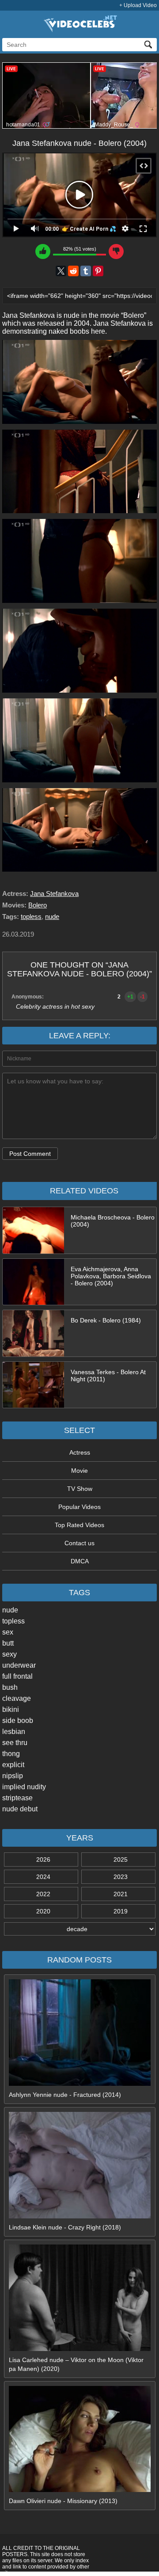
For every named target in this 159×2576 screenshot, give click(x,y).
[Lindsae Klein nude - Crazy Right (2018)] (80, 2216)
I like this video (43, 252)
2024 (43, 1877)
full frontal (17, 1676)
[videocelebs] (79, 30)
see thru (15, 1743)
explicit (13, 1765)
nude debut (20, 1809)
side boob (18, 1721)
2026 (43, 1860)
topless (13, 1621)
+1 (130, 997)
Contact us (79, 1543)
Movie (79, 1471)
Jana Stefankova (54, 894)
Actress (80, 1452)
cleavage (17, 1698)
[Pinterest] (98, 271)
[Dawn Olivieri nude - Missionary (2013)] (80, 2490)
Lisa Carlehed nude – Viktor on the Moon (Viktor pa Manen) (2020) (76, 2364)
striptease (17, 1798)
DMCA (80, 1561)
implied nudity (24, 1787)
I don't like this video (116, 252)
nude (10, 1610)
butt (8, 1643)
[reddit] (73, 271)
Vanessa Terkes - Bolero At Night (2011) (108, 1376)
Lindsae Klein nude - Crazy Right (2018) (65, 2227)
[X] (61, 271)
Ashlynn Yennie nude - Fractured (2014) (65, 2095)
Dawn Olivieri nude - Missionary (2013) (63, 2501)
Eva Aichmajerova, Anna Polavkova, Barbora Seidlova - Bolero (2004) (111, 1276)
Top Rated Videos (79, 1525)
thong (11, 1754)
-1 (142, 997)
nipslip (13, 1776)
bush (10, 1687)
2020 (43, 1911)
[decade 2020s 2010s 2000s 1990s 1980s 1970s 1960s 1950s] (79, 1929)
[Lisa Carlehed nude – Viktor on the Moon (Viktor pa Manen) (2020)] (80, 2349)
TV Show (80, 1489)
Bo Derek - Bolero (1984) (106, 1320)
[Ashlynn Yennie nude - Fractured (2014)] (80, 2084)
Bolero (38, 905)
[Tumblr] (86, 271)
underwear (19, 1665)
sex (8, 1632)
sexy (9, 1654)
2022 (43, 1894)
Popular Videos (79, 1507)
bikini (11, 1709)
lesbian (14, 1732)
